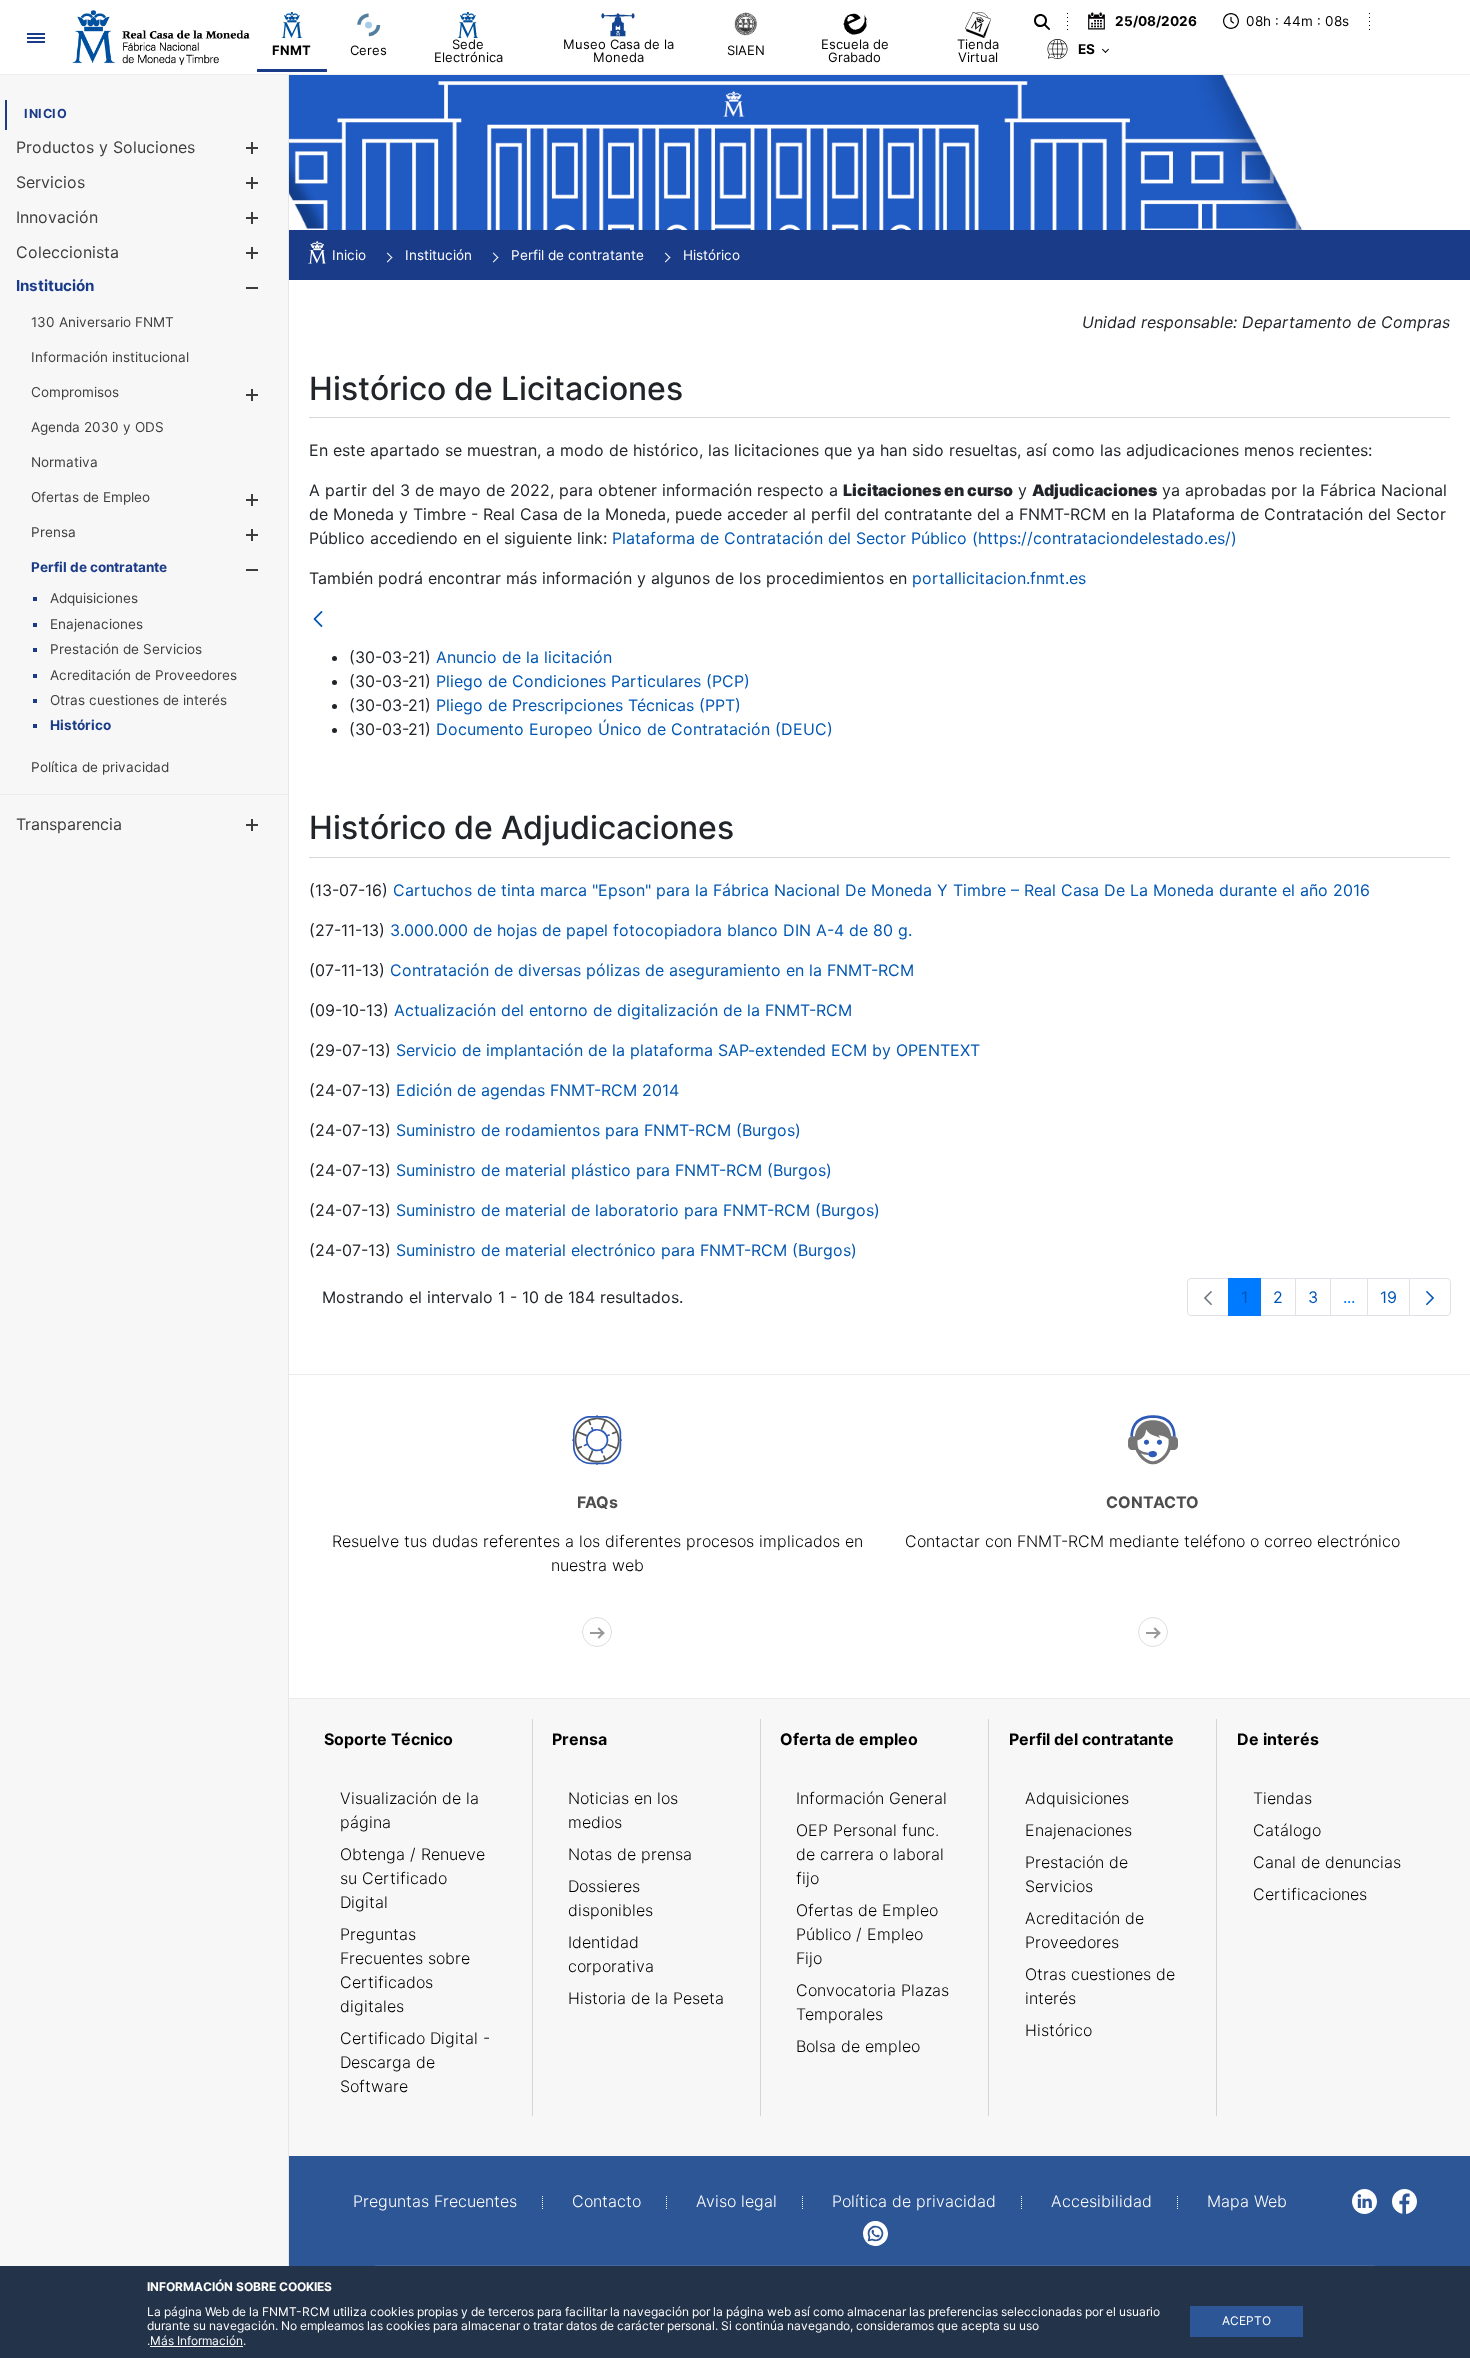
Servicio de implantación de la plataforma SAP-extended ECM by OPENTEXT (688, 1050)
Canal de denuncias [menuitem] (1327, 1862)
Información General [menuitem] (871, 1798)
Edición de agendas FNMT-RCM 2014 (537, 1090)
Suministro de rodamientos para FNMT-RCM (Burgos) (598, 1130)
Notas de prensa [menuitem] (630, 1854)
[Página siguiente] (1430, 1297)
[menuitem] (45, 113)
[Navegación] (35, 37)
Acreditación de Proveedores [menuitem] (1084, 1930)
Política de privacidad (914, 2201)
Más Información (196, 2340)
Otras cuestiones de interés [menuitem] (1100, 1986)
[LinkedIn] (1364, 2200)
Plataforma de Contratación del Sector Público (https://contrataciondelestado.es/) (924, 538)
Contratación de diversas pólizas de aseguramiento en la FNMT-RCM (652, 970)
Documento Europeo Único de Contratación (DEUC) (634, 729)
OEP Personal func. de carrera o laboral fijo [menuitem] (870, 1854)
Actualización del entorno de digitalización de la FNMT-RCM (623, 1010)
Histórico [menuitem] (1058, 2030)
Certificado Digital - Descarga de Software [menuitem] (415, 2062)
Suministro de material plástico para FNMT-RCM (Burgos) (614, 1170)
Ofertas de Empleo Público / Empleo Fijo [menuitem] (867, 1934)
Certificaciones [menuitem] (1310, 1894)
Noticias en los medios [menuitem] (623, 1810)
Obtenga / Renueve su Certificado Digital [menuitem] (412, 1878)
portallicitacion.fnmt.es (999, 578)
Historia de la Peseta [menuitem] (646, 1998)
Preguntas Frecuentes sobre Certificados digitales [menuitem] (405, 1970)
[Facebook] (1404, 2200)
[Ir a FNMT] (161, 37)
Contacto (606, 2201)
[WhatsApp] (875, 2232)
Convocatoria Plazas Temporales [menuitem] (872, 2002)
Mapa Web (1247, 2201)
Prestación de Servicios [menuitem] (1076, 1874)
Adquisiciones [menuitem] (1077, 1798)
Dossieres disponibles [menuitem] (610, 1898)
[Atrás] (318, 620)
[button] (251, 147)
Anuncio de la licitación (524, 657)
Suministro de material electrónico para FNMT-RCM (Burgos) (626, 1250)
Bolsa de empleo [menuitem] (858, 2046)
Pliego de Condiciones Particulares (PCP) (593, 681)
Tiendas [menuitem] (1282, 1798)
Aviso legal (736, 2201)
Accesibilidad (1101, 2201)
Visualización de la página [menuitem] (409, 1810)
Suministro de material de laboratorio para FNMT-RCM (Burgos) (638, 1210)
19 (1395, 1301)
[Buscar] (1042, 22)
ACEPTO (1246, 2320)
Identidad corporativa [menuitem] (611, 1954)
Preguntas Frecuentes (435, 2201)
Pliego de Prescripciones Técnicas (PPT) (588, 705)
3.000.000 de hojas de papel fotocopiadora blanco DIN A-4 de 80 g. (651, 930)
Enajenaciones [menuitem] (1078, 1830)
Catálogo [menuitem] (1287, 1830)
